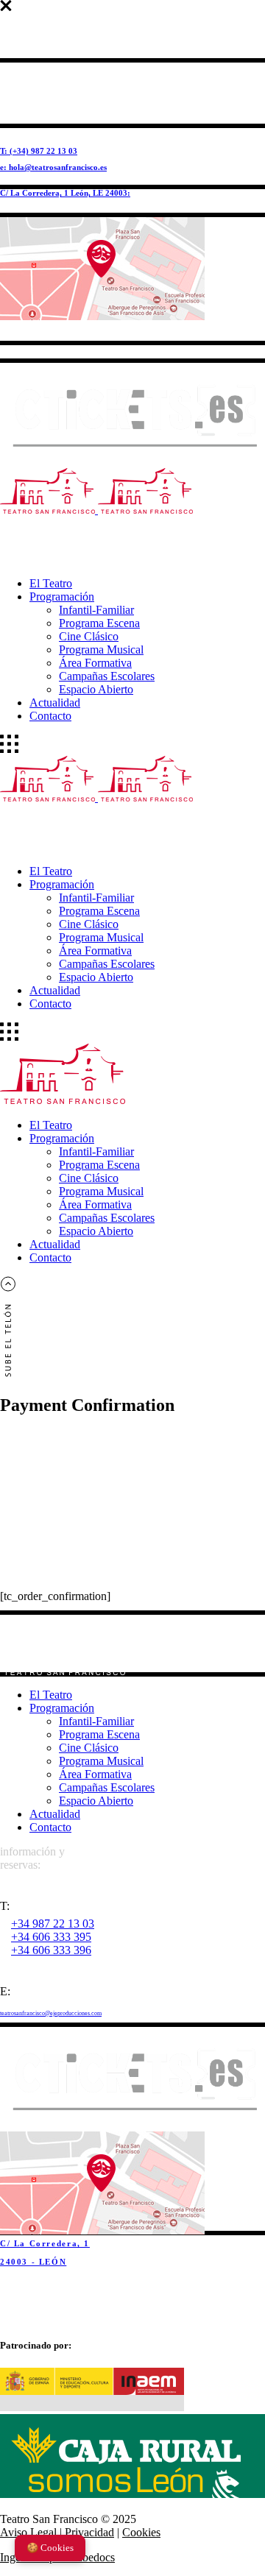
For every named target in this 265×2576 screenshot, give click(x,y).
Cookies (141, 2532)
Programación (62, 1708)
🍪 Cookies (50, 2548)
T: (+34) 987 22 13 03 (39, 151)
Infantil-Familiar (96, 1721)
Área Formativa (95, 1774)
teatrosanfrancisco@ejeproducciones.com (51, 2013)
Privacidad (89, 2532)
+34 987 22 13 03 (53, 1924)
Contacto (50, 1827)
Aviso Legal (28, 2532)
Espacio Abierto (96, 1801)
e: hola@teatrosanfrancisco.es (53, 167)
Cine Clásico (89, 1748)
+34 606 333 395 (51, 1937)
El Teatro (51, 1695)
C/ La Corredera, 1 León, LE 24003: (65, 193)
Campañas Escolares (107, 1787)
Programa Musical (101, 1761)
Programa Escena (99, 1734)
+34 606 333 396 (51, 1950)
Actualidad (55, 1814)
